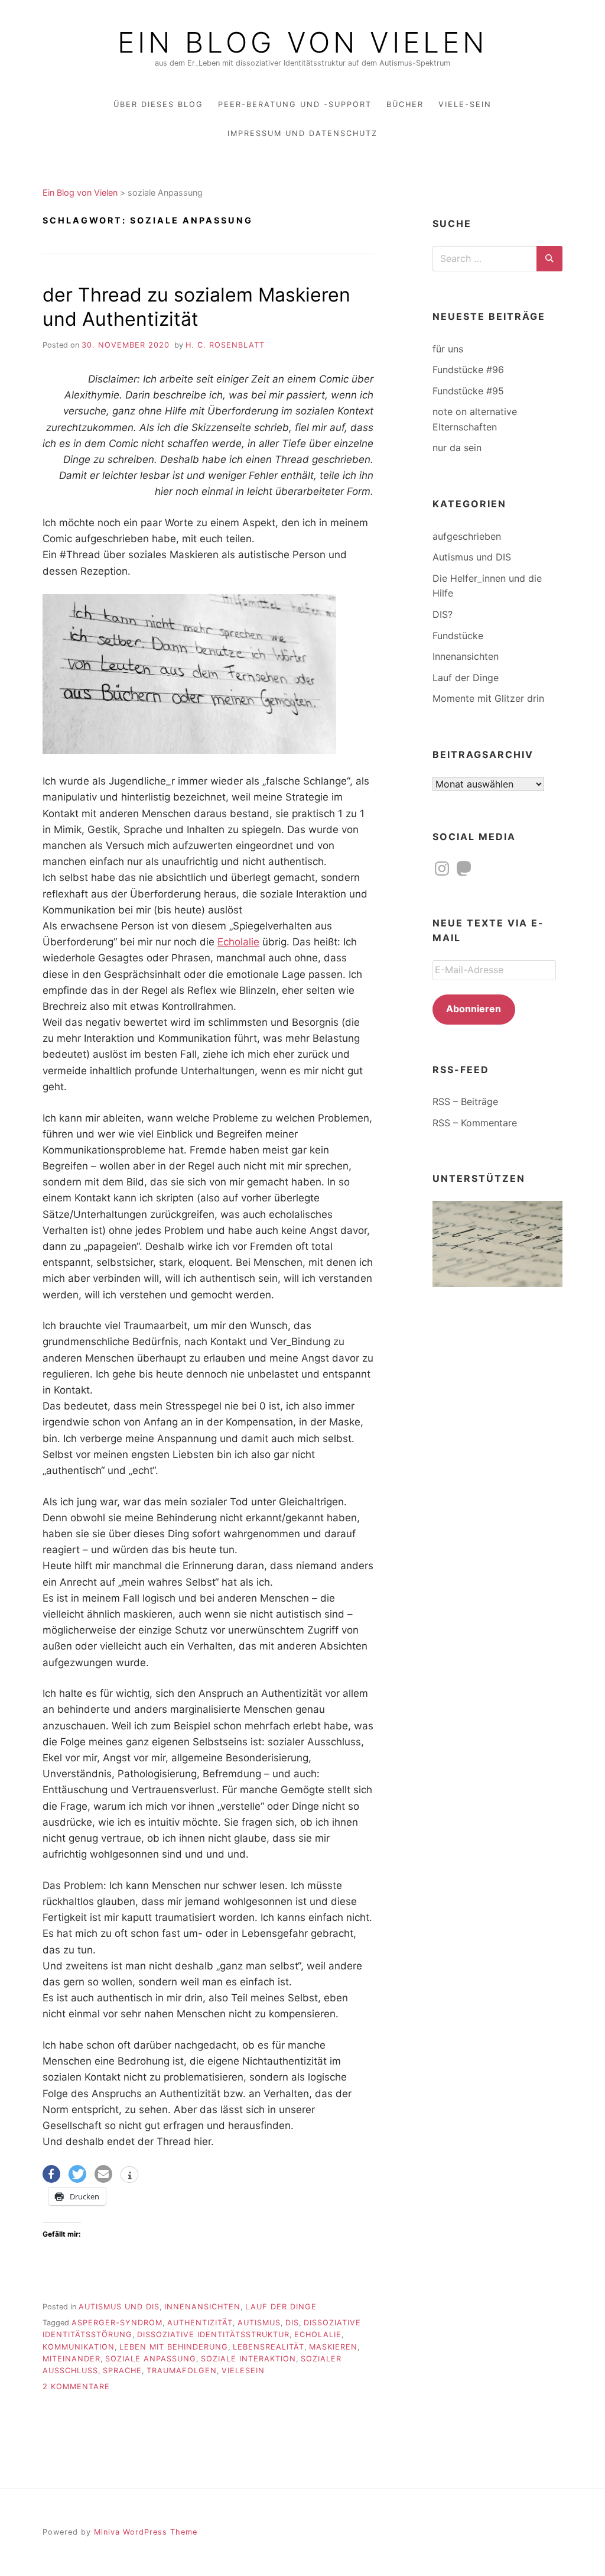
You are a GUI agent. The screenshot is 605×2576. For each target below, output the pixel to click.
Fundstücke (458, 636)
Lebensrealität (269, 2347)
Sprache (122, 2371)
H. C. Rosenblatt (225, 345)
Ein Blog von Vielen (302, 43)
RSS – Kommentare (475, 1123)
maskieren (333, 2347)
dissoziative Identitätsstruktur (213, 2334)
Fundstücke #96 (468, 370)
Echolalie (238, 942)
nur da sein (457, 448)
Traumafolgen (182, 2371)
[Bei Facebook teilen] (51, 2174)
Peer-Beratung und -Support (295, 104)
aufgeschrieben (467, 536)
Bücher (405, 104)
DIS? (443, 614)
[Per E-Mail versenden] (103, 2174)
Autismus (259, 2323)
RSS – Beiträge (465, 1101)
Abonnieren (474, 1009)
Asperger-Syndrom (117, 2323)
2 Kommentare (76, 2387)
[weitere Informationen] (129, 2176)
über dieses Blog (158, 104)
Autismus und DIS (119, 2307)
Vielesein (243, 2371)
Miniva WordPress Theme (146, 2532)
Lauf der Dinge (281, 2307)
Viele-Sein (465, 104)
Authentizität (200, 2323)
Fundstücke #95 (468, 391)
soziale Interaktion (248, 2359)
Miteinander (71, 2359)
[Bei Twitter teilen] (77, 2174)
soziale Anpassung (151, 2359)
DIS (292, 2323)
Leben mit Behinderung (174, 2347)
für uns (448, 349)
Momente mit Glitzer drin (488, 698)
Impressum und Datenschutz (302, 133)
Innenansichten (202, 2307)
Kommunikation (79, 2347)
